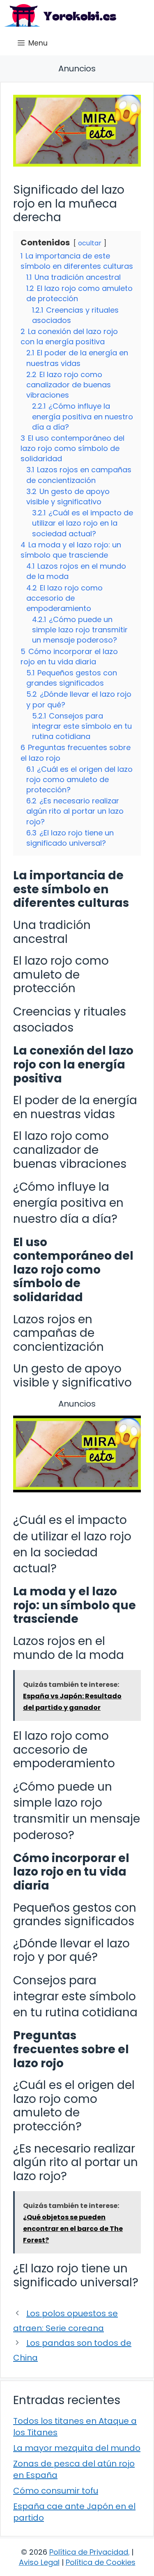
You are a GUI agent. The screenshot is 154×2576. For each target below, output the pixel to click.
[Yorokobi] (60, 15)
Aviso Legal (39, 2562)
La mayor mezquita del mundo (77, 2448)
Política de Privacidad (89, 2552)
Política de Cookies (101, 2562)
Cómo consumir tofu (56, 2491)
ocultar (90, 243)
